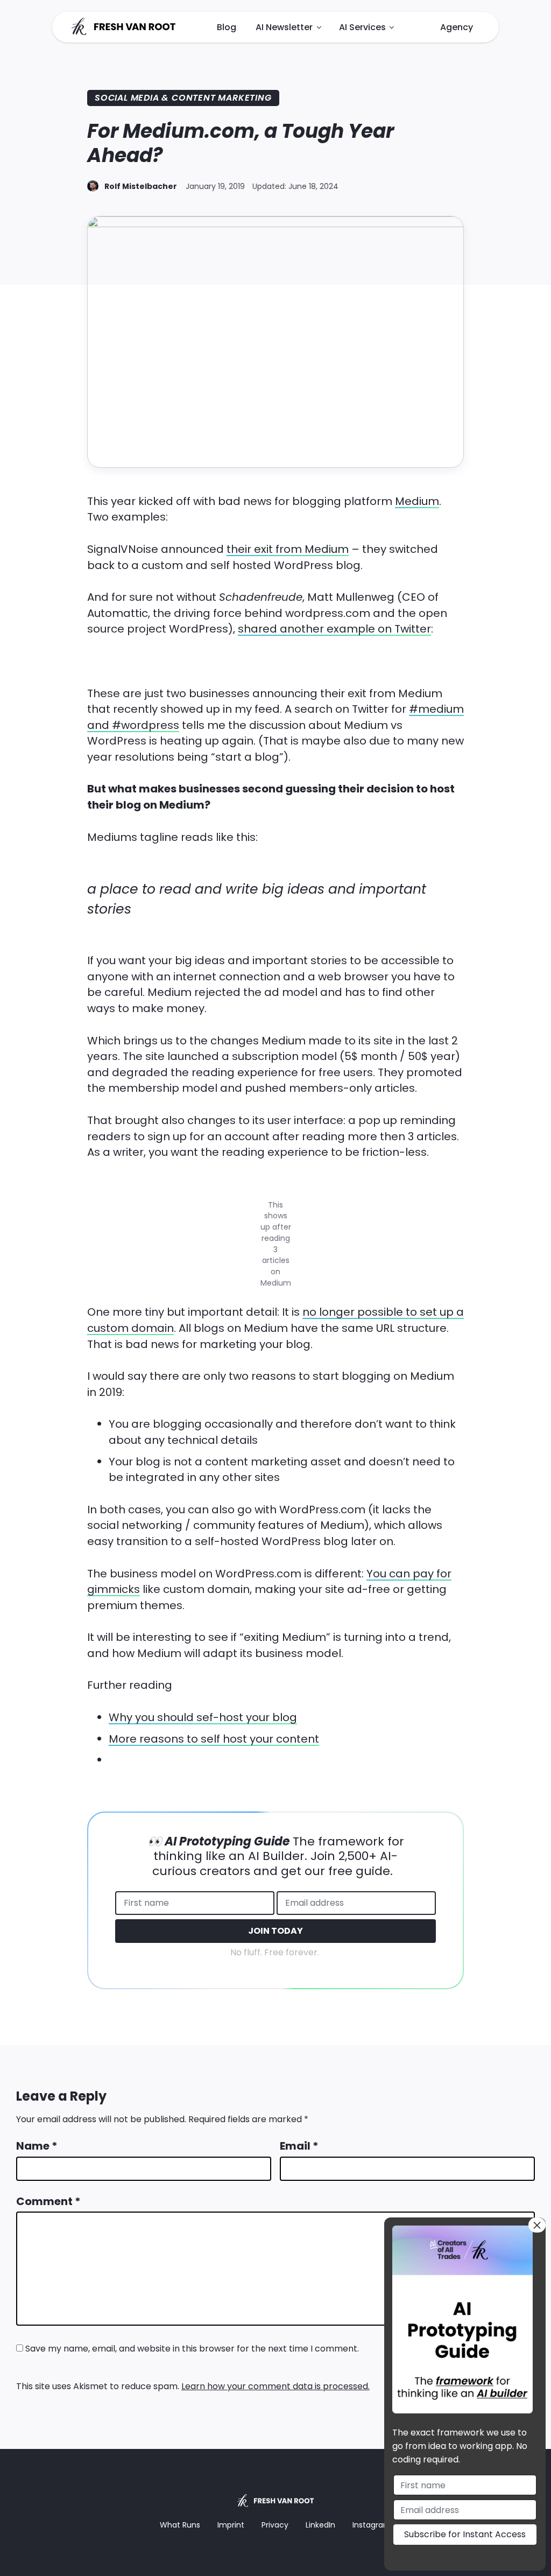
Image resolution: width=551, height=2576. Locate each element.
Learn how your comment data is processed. (275, 2386)
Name (37, 2146)
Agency (457, 27)
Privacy (275, 2525)
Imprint (231, 2525)
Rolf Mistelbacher (141, 186)
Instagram (372, 2525)
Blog (227, 27)
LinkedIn (320, 2525)
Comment (48, 2201)
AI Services (362, 27)
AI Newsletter (284, 27)
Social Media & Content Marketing (183, 98)
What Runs (180, 2525)
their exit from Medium (288, 549)
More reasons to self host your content (214, 1739)
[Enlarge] (277, 1191)
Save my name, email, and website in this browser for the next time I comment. (192, 2349)
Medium (417, 501)
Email (299, 2146)
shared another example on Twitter (334, 629)
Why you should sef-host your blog (203, 1717)
